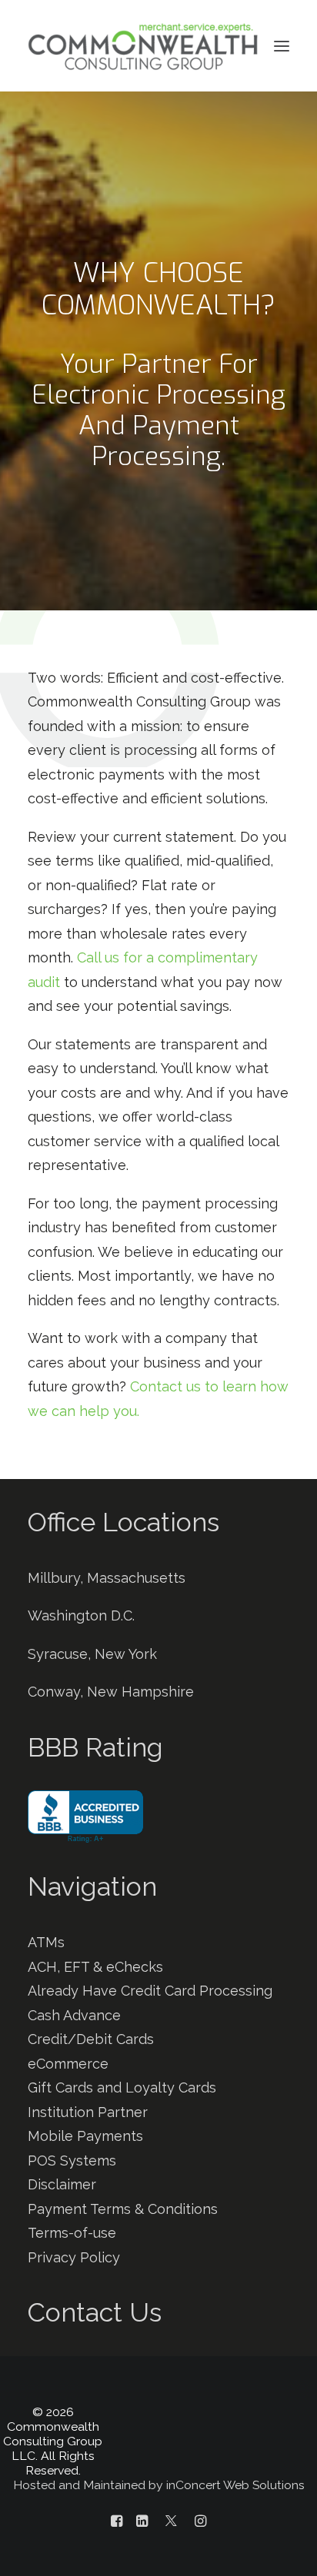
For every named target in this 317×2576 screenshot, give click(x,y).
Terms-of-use (72, 2233)
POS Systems (72, 2161)
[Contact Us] (158, 2299)
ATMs (46, 1942)
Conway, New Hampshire (111, 1692)
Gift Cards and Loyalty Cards (122, 2087)
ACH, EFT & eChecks (95, 1967)
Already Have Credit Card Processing (150, 1991)
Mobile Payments (85, 2136)
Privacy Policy (74, 2257)
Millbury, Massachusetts (107, 1578)
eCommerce (68, 2064)
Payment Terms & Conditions (123, 2209)
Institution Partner (88, 2112)
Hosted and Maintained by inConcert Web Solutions (159, 2485)
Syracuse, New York (92, 1654)
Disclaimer (62, 2184)
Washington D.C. (81, 1615)
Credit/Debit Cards (91, 2039)
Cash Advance (74, 2015)
